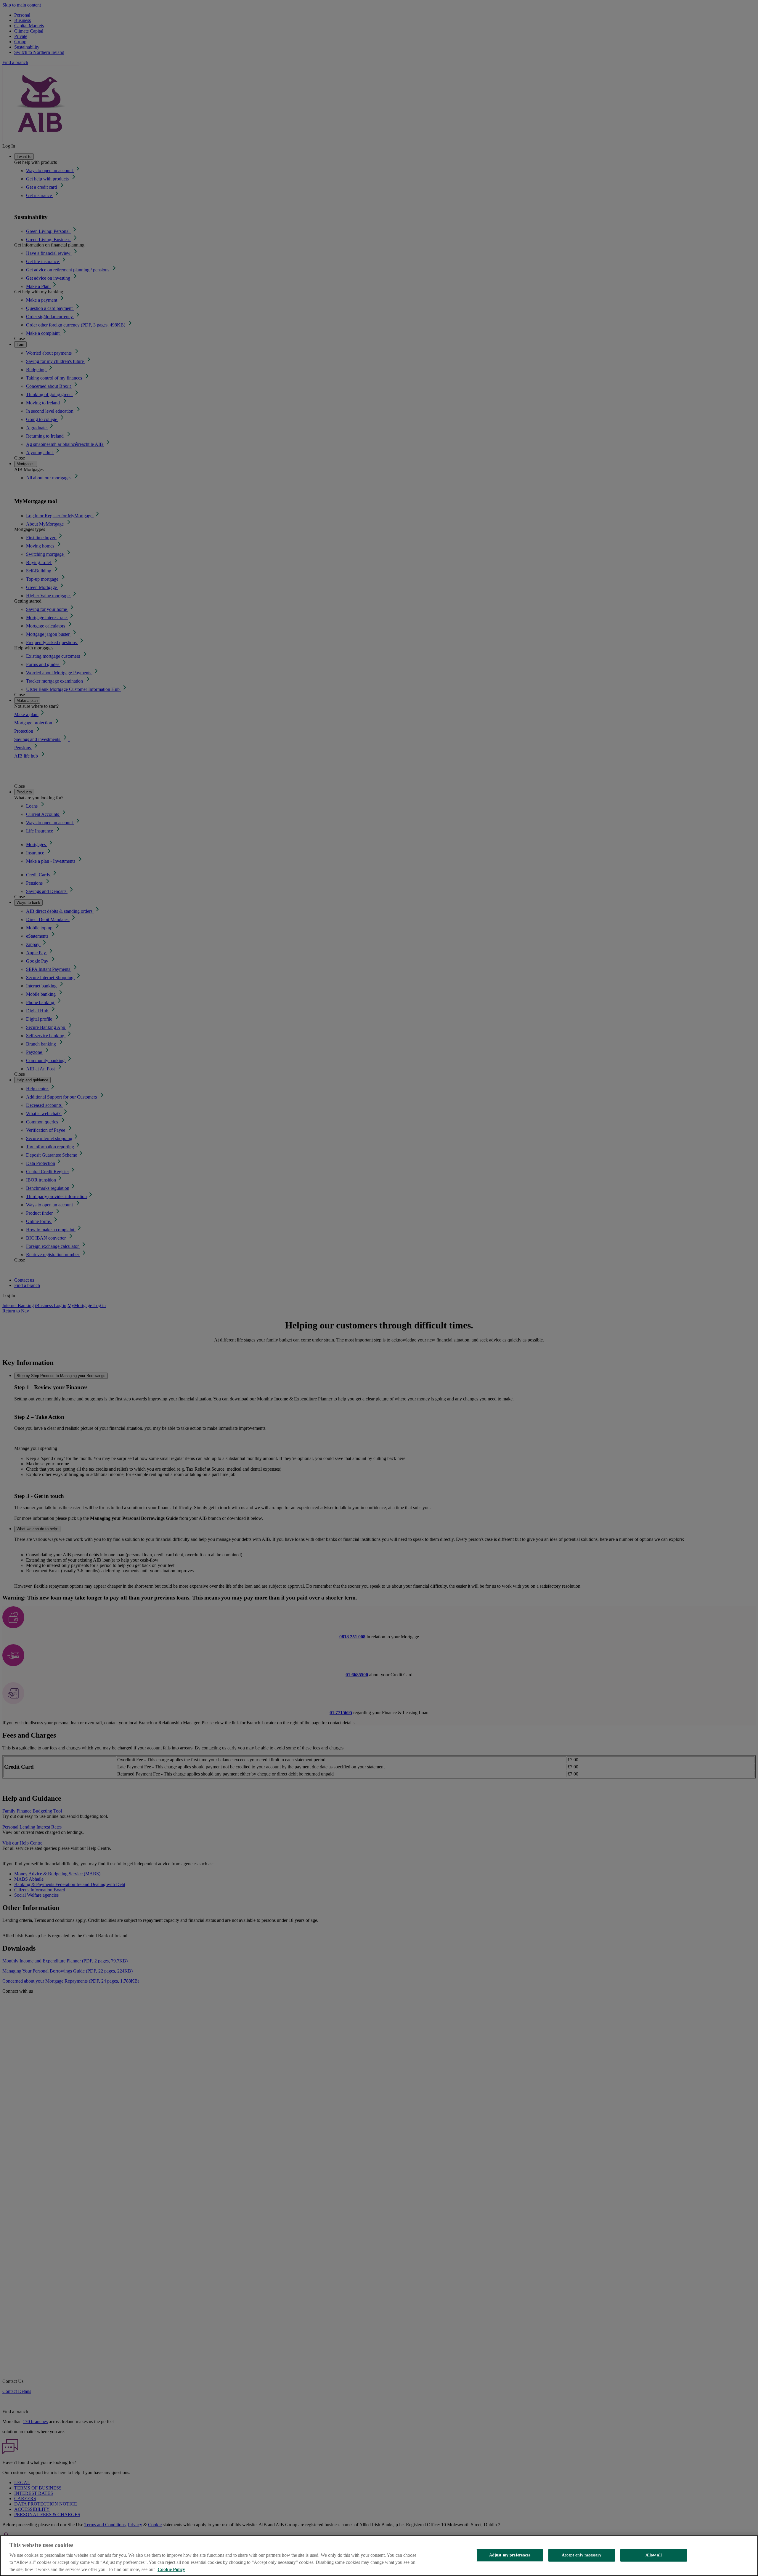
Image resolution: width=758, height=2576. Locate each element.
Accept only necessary (582, 2555)
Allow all (654, 2555)
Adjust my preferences (510, 2555)
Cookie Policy (171, 2569)
